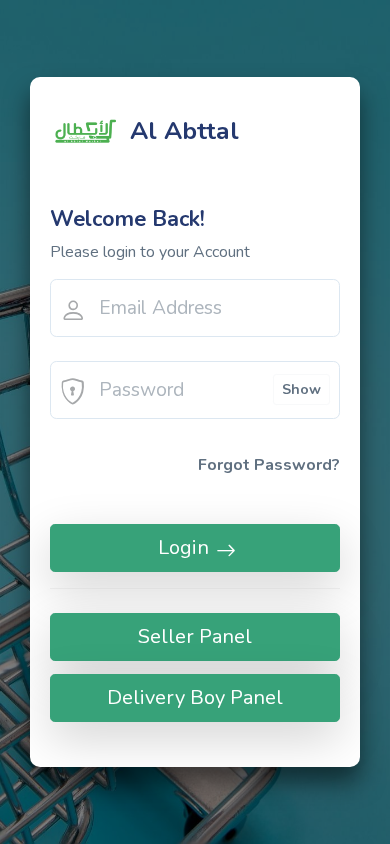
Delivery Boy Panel (195, 697)
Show (301, 389)
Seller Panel (195, 636)
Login (183, 547)
